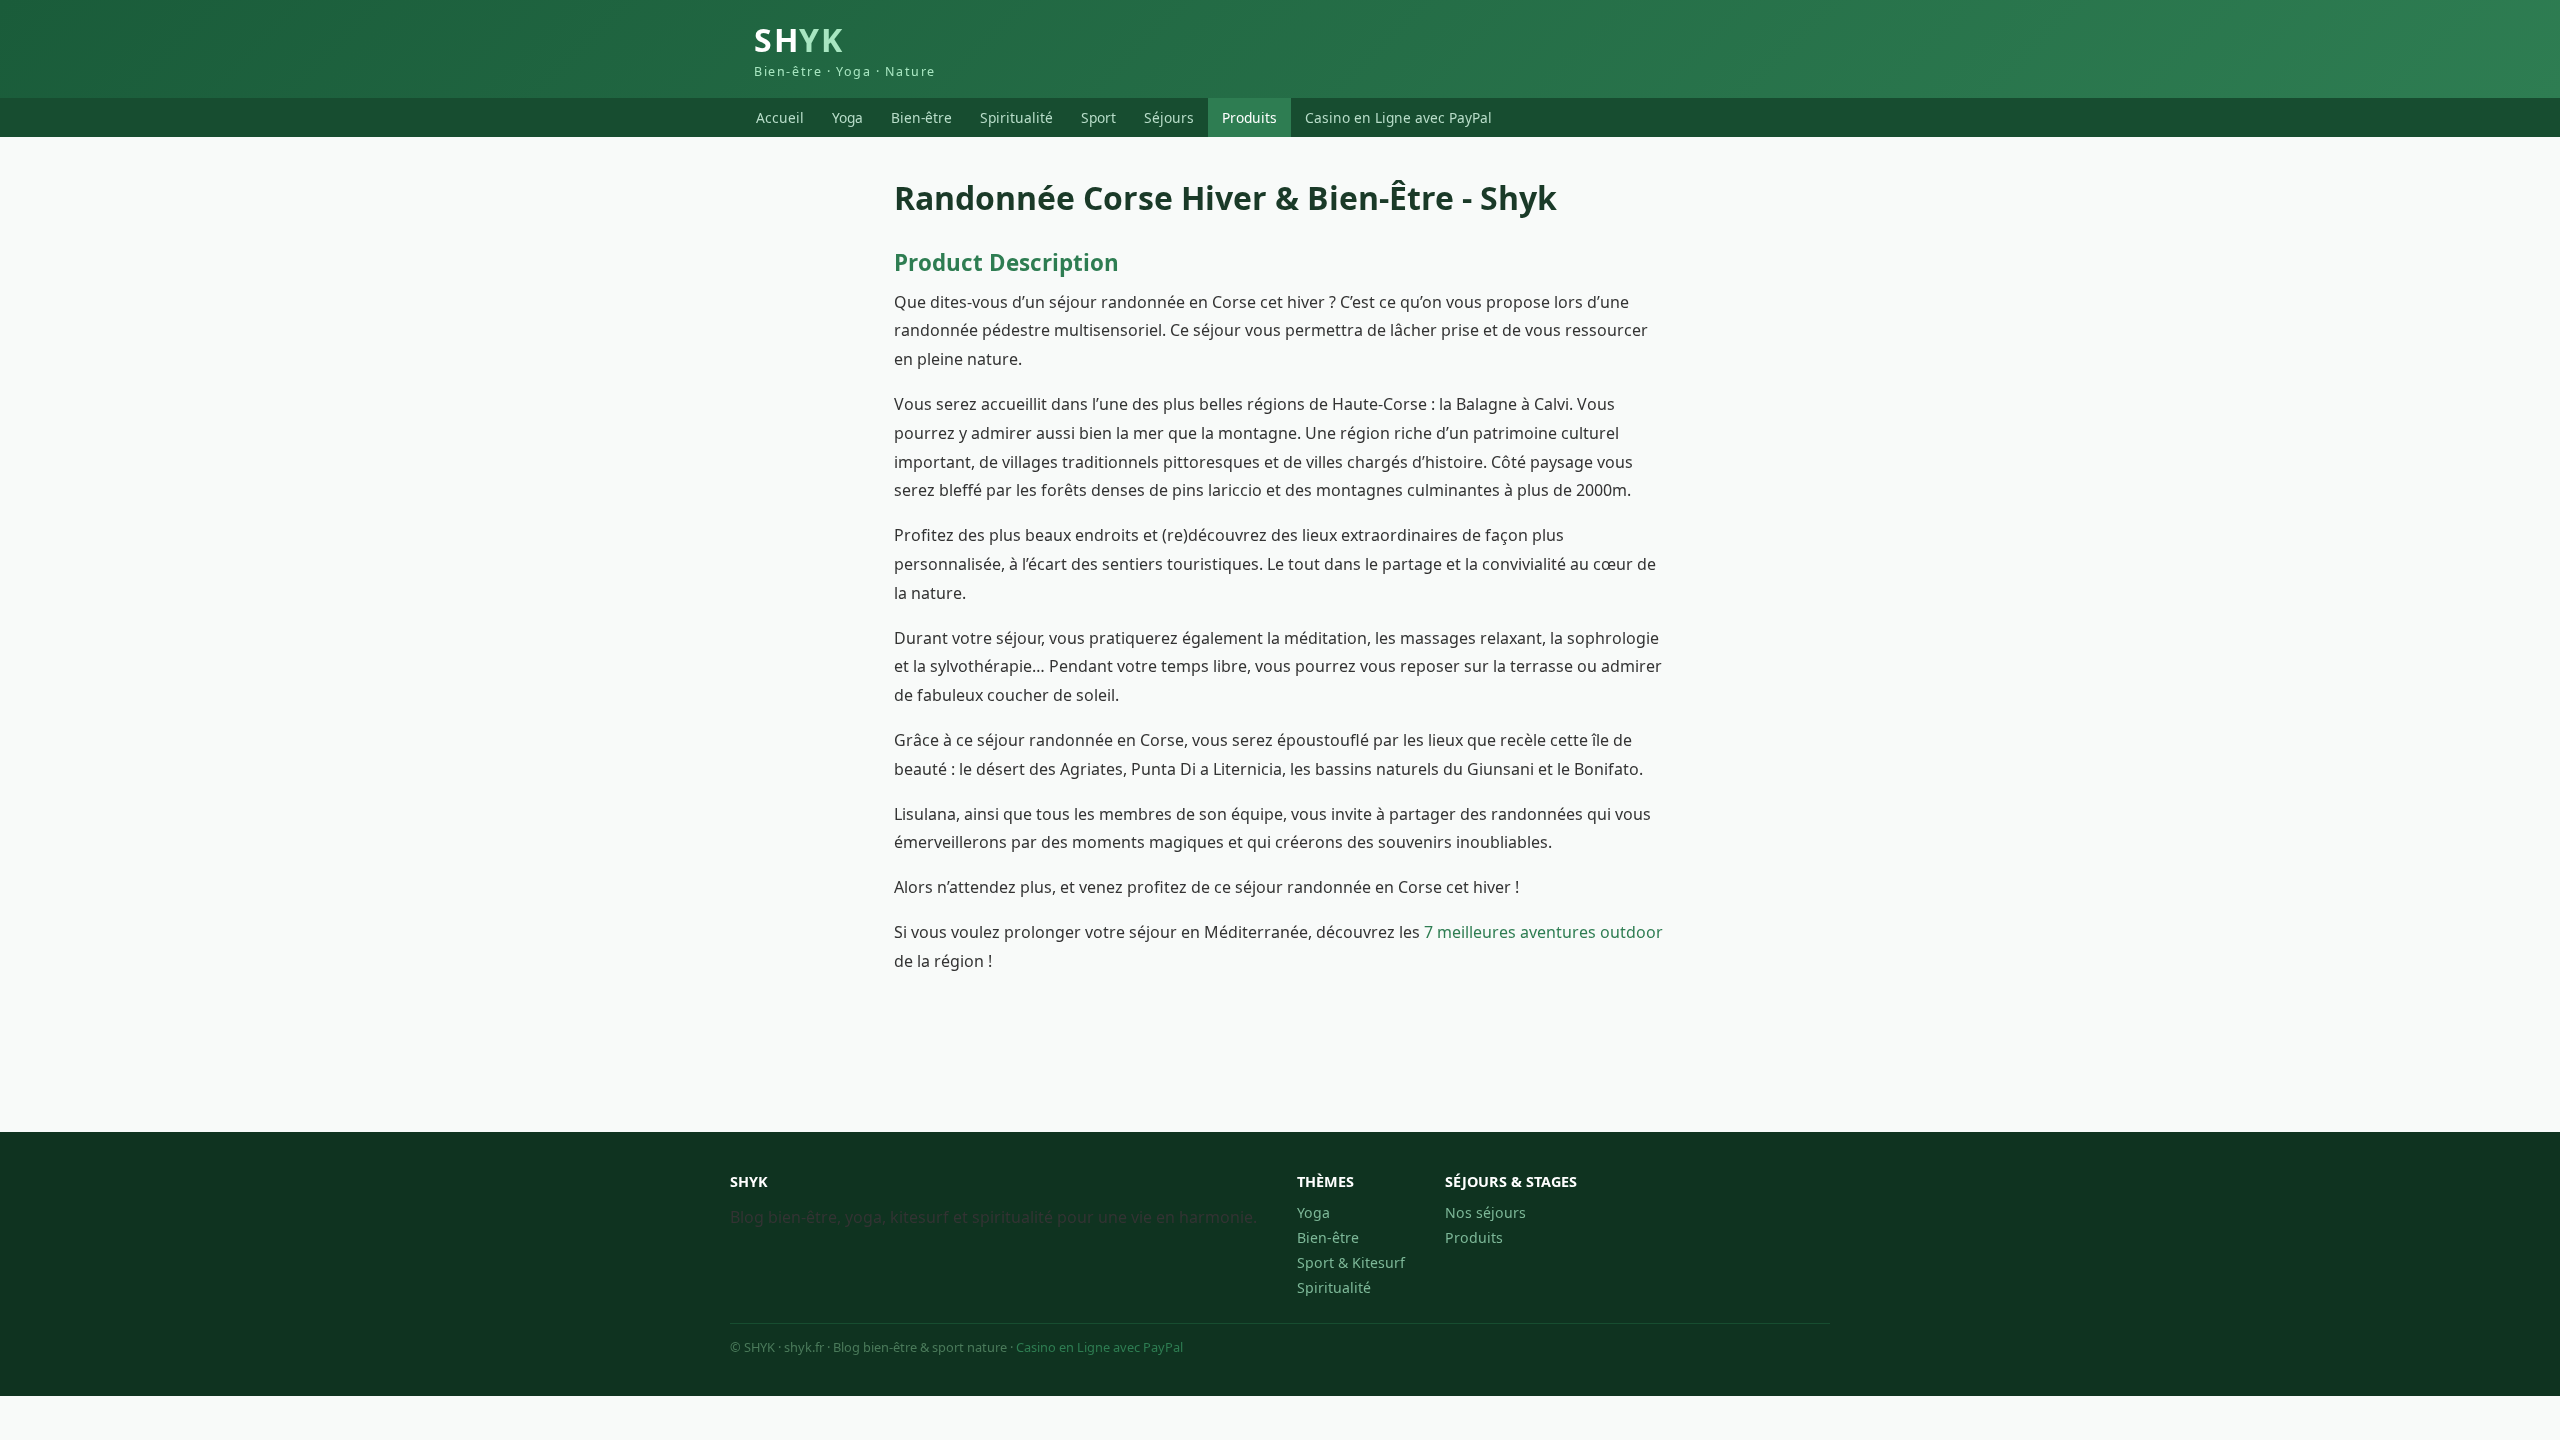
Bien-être (921, 117)
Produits (1249, 117)
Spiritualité (1016, 117)
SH (845, 49)
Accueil (780, 117)
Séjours (1169, 117)
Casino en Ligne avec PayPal (1398, 117)
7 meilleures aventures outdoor (1543, 932)
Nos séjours (1485, 1212)
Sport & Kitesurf (1351, 1262)
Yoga (847, 117)
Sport (1098, 117)
